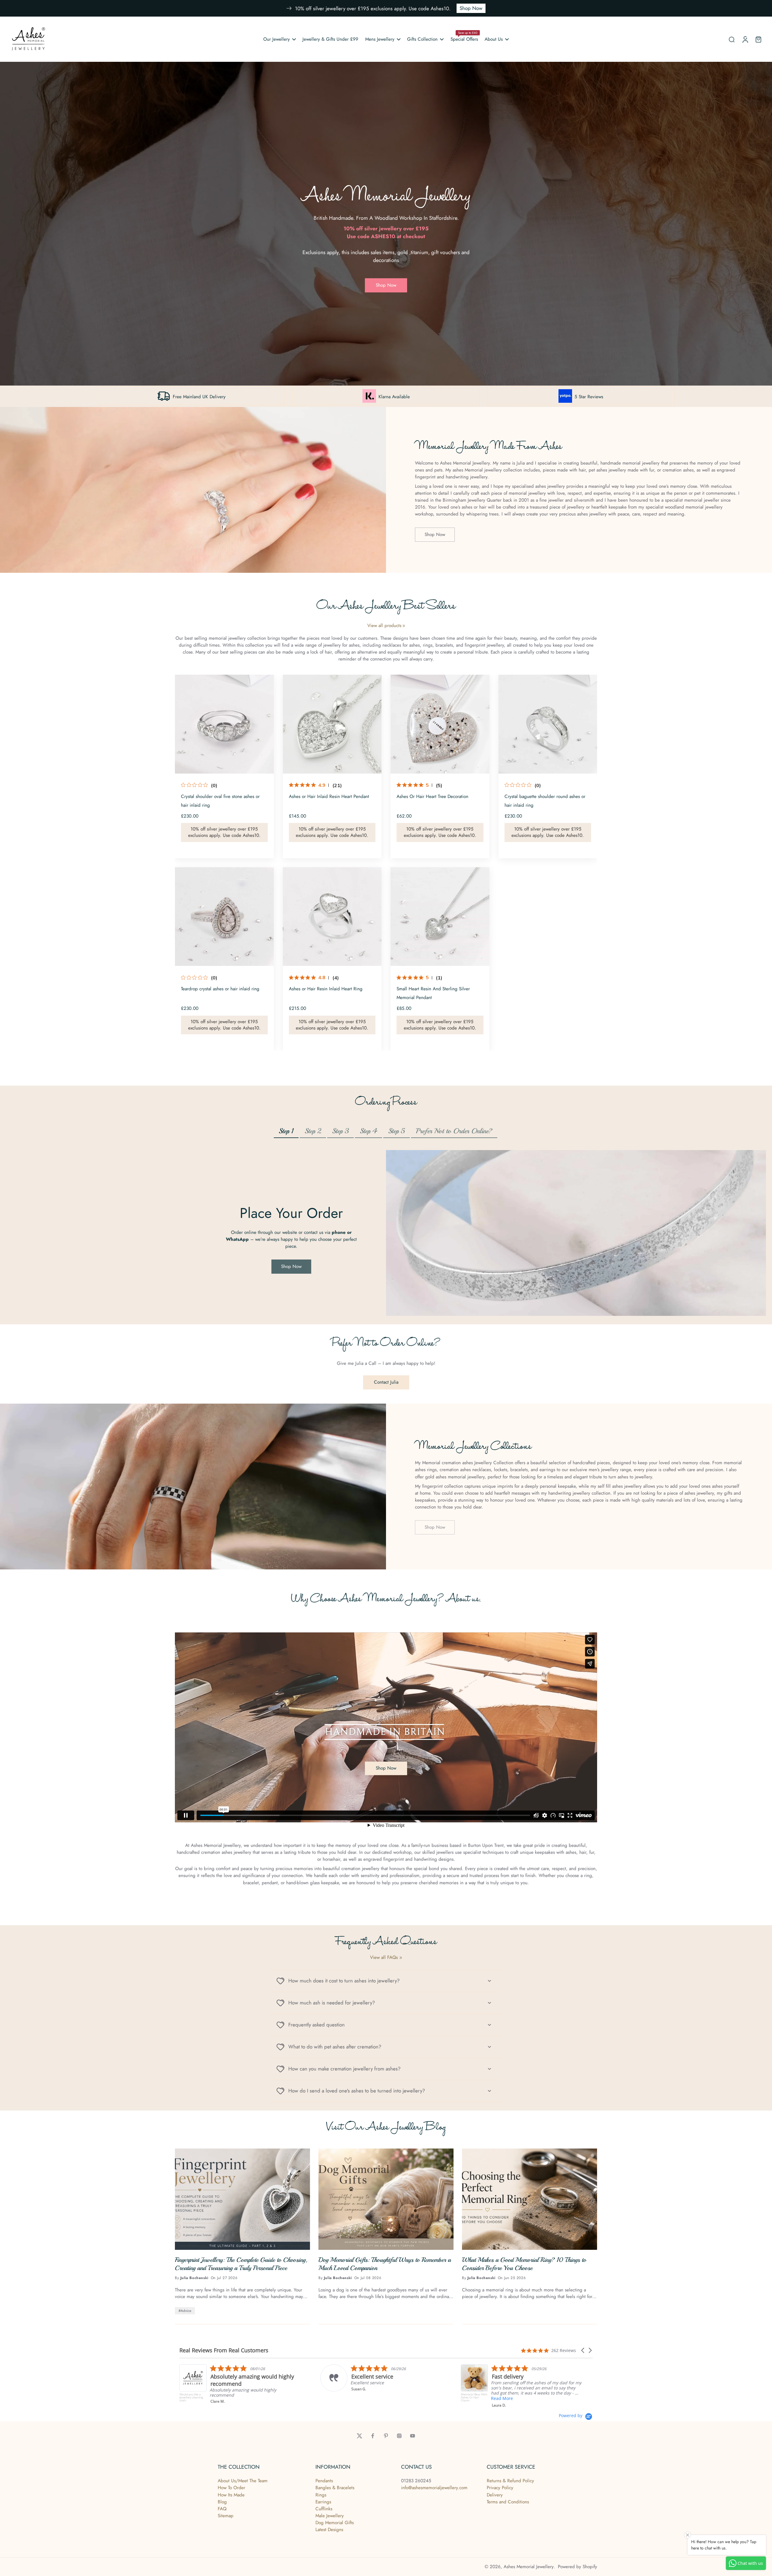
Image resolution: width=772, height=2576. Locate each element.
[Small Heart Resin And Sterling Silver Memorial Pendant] (440, 917)
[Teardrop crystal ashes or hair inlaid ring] (224, 917)
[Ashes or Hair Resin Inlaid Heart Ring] (332, 917)
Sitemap (226, 2516)
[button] (583, 2350)
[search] (732, 39)
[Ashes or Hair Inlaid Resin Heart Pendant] (332, 724)
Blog (222, 2502)
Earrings (323, 2502)
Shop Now (471, 8)
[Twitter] (359, 2436)
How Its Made (231, 2495)
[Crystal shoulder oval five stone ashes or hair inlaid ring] (224, 724)
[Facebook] (373, 2436)
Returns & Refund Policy (510, 2481)
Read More (221, 2403)
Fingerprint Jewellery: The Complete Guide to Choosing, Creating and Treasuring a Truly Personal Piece (241, 2264)
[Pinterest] (386, 2436)
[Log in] (745, 39)
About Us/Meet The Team (243, 2481)
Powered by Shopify (577, 2567)
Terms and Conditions (508, 2502)
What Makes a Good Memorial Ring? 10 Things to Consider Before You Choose (524, 2264)
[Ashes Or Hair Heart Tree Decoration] (440, 724)
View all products (384, 626)
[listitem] (381, 2385)
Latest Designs (329, 2530)
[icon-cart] (758, 39)
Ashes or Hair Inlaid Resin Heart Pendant (329, 796)
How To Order (231, 2488)
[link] (404, 626)
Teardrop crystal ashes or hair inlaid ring (220, 989)
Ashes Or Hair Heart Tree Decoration (432, 796)
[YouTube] (413, 2436)
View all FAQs (384, 1958)
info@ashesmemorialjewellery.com (434, 2488)
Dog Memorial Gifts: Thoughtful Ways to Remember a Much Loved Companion (385, 2264)
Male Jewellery (330, 2516)
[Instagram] (399, 2436)
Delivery (495, 2495)
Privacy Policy (500, 2488)
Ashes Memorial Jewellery (529, 2567)
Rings (321, 2495)
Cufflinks (324, 2509)
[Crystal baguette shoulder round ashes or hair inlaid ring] (548, 724)
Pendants (324, 2481)
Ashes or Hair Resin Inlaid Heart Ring (326, 989)
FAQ (222, 2509)
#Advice (185, 2311)
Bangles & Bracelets (335, 2488)
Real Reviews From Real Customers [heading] (224, 2350)
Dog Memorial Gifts (335, 2523)
